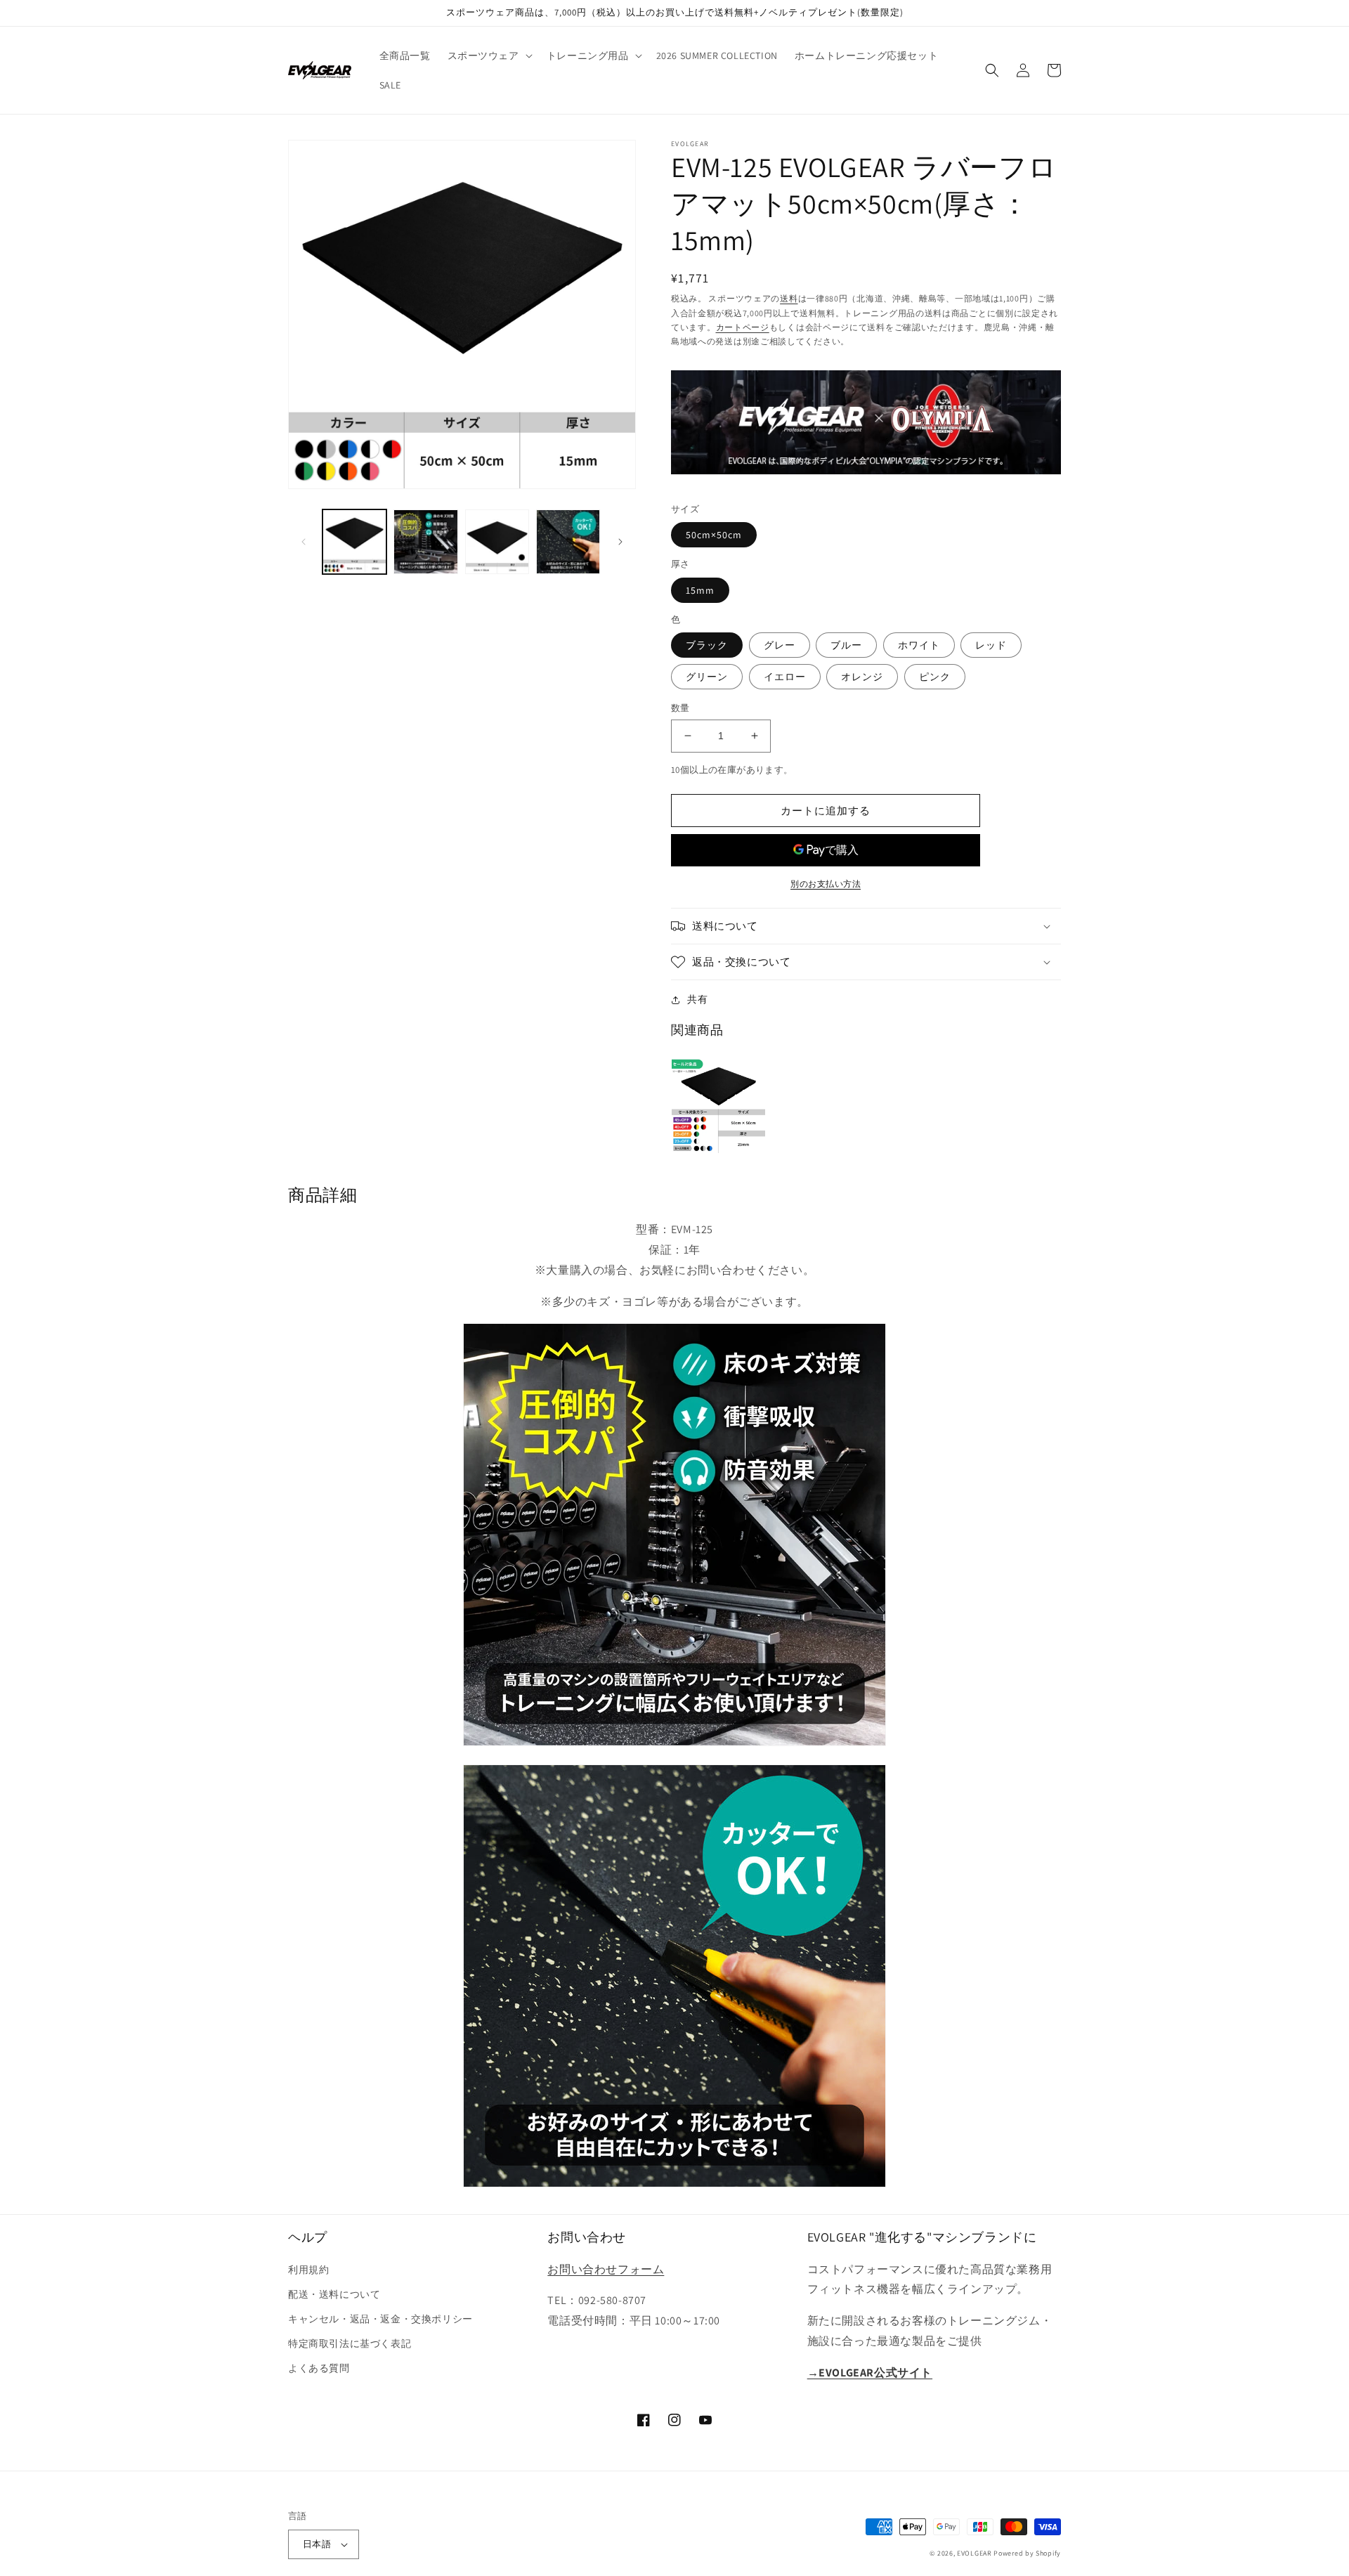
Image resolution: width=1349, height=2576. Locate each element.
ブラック (707, 645)
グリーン (707, 677)
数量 (680, 708)
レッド (991, 645)
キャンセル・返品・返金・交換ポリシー (380, 2319)
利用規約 (308, 2270)
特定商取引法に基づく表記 (350, 2343)
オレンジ (862, 677)
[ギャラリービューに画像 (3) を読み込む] (497, 541)
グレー (780, 645)
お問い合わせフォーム (606, 2269)
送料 (789, 298)
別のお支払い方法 (826, 884)
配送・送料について (334, 2294)
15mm (700, 590)
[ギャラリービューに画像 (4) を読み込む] (568, 541)
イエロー (785, 677)
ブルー (846, 645)
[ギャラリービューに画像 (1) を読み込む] (354, 541)
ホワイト (919, 645)
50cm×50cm (714, 535)
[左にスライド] (304, 542)
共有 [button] (697, 999)
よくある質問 (319, 2368)
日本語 (317, 2544)
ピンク (935, 677)
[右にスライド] (620, 542)
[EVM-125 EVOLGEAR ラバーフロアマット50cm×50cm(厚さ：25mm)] (718, 1104)
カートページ (743, 327)
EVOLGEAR (975, 2553)
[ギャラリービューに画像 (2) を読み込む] (425, 541)
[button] (489, 56)
